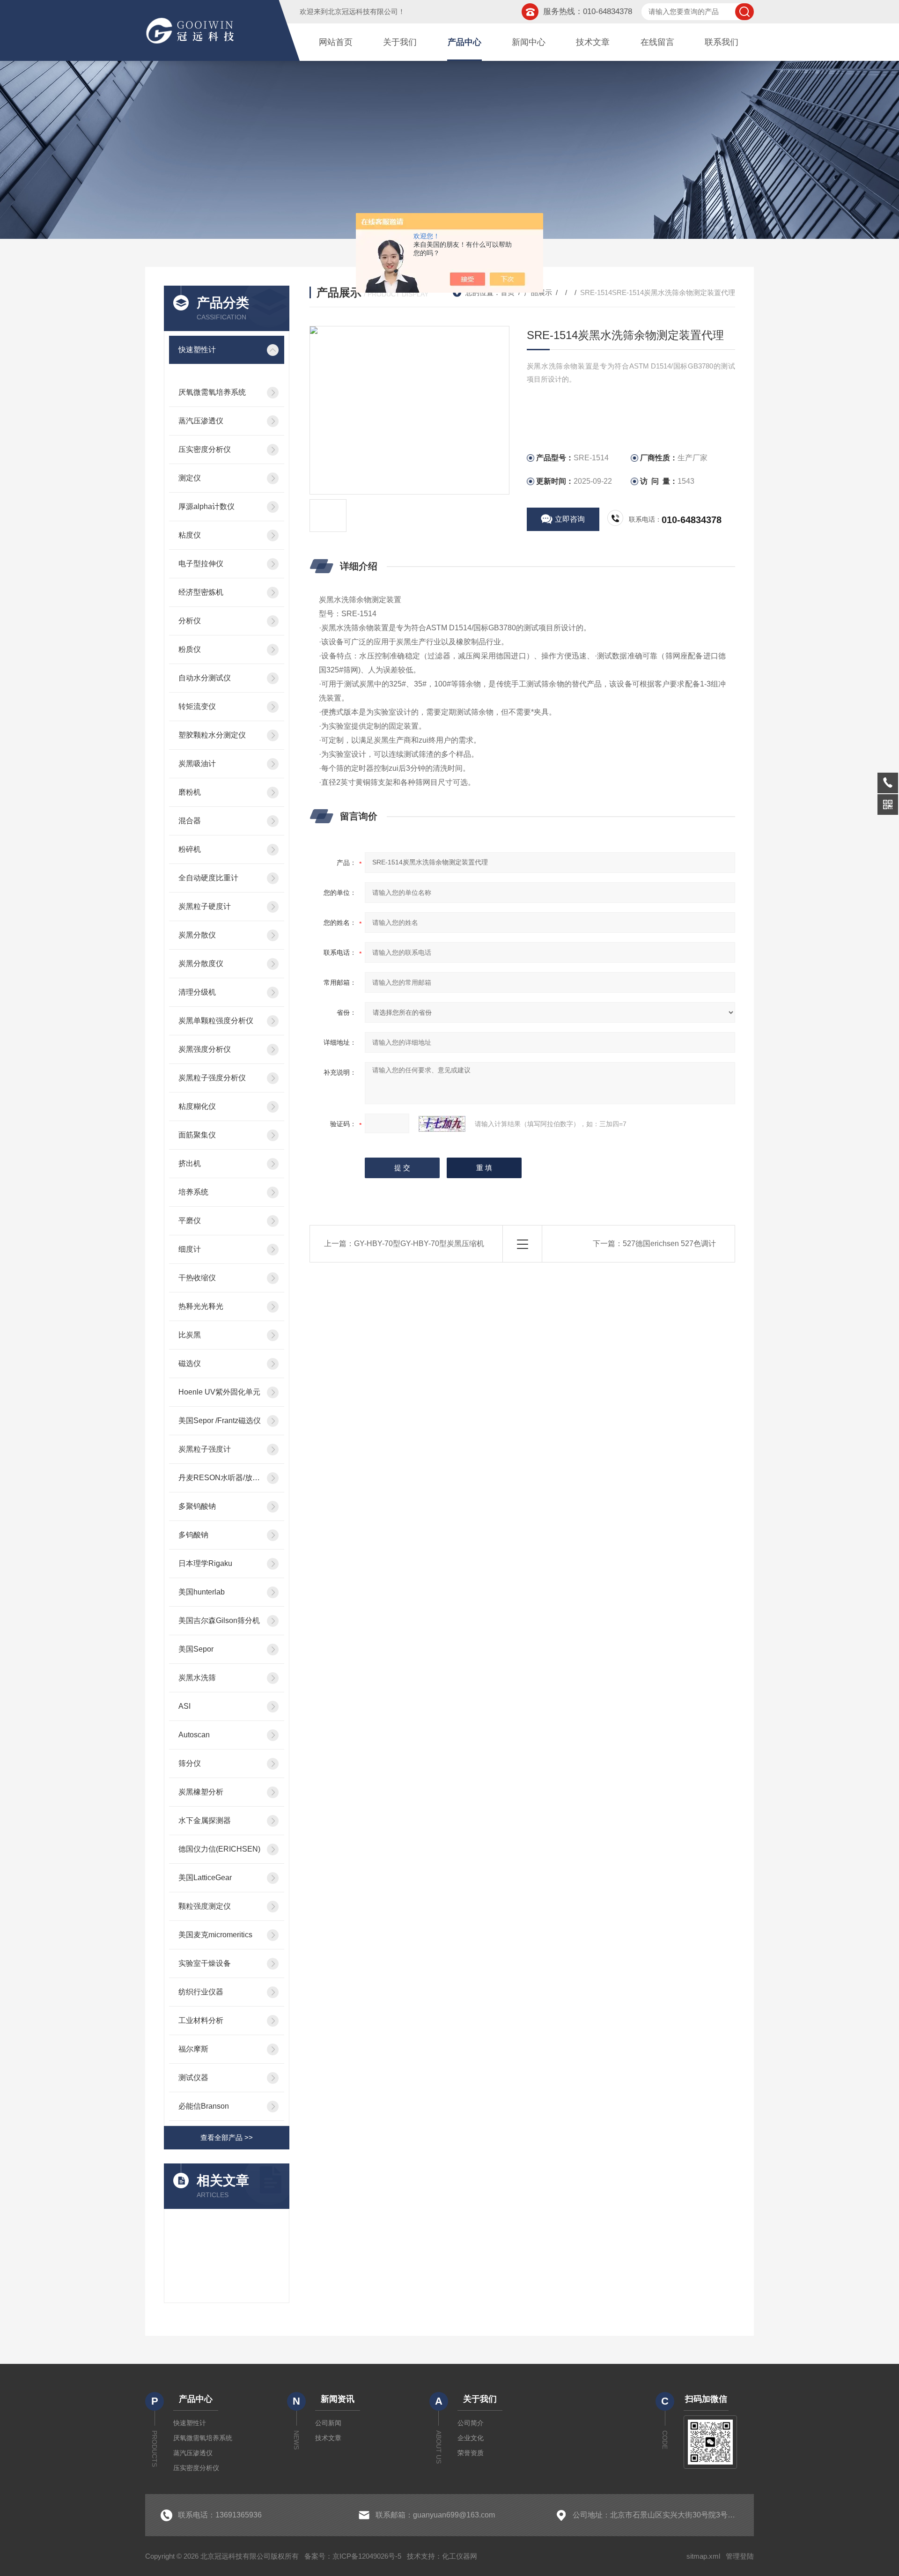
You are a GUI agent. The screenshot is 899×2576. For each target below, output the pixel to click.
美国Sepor (196, 1649)
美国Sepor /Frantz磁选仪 (220, 1421)
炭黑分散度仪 (201, 963)
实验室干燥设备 (205, 1963)
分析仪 (190, 621)
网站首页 (336, 42)
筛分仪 (190, 1763)
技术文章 (593, 42)
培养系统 (193, 1192)
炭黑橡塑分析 (201, 1792)
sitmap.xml (703, 2556)
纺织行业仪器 (201, 1992)
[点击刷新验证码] (442, 1124)
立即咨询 (570, 519)
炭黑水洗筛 (197, 1678)
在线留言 (657, 42)
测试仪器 (193, 2078)
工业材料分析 (201, 2020)
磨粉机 (190, 792)
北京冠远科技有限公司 (363, 11)
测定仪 (190, 478)
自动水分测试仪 (205, 678)
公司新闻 (328, 2423)
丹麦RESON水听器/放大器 (220, 1478)
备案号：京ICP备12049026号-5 (353, 2556)
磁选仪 (190, 1363)
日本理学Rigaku (205, 1563)
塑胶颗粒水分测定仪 (212, 735)
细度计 (190, 1249)
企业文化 (471, 2438)
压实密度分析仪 (205, 449)
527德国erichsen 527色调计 (669, 1244)
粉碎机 (190, 849)
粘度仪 (190, 535)
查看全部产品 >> (227, 2137)
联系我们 (722, 42)
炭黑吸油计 (197, 764)
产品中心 (464, 42)
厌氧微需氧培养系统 (212, 392)
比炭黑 (190, 1335)
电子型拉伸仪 (201, 564)
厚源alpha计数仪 (206, 506)
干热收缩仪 (197, 1278)
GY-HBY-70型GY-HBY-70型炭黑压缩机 (419, 1244)
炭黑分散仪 (197, 935)
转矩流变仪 (197, 706)
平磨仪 (190, 1221)
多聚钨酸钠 (197, 1506)
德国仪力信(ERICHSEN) (219, 1849)
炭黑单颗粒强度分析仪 (216, 1021)
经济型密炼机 (201, 592)
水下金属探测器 (205, 1820)
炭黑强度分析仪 (205, 1049)
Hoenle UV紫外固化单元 (219, 1392)
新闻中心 (529, 42)
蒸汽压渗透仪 (201, 421)
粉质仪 (190, 649)
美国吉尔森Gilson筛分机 (219, 1620)
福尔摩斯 (193, 2049)
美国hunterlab (202, 1592)
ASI (184, 1706)
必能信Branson (204, 2106)
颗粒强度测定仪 (205, 1906)
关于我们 (400, 42)
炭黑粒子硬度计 (205, 906)
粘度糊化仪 (197, 1106)
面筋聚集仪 (197, 1135)
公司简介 (471, 2423)
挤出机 (190, 1163)
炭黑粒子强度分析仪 (212, 1078)
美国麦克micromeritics (215, 1935)
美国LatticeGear (205, 1878)
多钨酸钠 (193, 1535)
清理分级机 (197, 992)
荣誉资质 (471, 2453)
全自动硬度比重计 (208, 878)
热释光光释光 (201, 1306)
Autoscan (194, 1735)
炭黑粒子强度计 (205, 1449)
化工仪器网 (460, 2556)
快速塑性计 (197, 350)
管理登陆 (740, 2556)
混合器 (190, 821)
